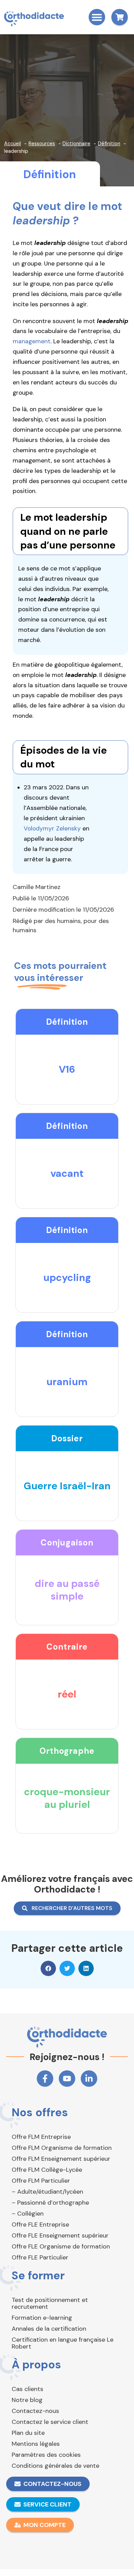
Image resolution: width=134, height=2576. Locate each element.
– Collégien (28, 2214)
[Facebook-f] (45, 2079)
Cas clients (27, 2389)
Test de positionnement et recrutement (50, 2303)
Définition (50, 174)
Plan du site (28, 2433)
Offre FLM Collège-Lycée (47, 2170)
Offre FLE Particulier (40, 2257)
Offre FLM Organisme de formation (62, 2148)
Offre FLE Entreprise (40, 2224)
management (32, 341)
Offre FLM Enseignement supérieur (61, 2159)
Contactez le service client (50, 2422)
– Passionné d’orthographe (50, 2203)
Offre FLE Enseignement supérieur (60, 2235)
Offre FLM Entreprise (41, 2137)
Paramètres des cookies (46, 2455)
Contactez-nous (35, 2411)
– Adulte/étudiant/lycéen (47, 2192)
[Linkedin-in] (89, 2079)
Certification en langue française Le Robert (63, 2343)
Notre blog (27, 2400)
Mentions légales (36, 2444)
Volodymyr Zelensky (52, 828)
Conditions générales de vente (55, 2466)
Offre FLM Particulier (41, 2181)
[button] (97, 17)
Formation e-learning (42, 2318)
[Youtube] (67, 2079)
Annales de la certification (49, 2329)
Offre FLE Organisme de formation (61, 2246)
